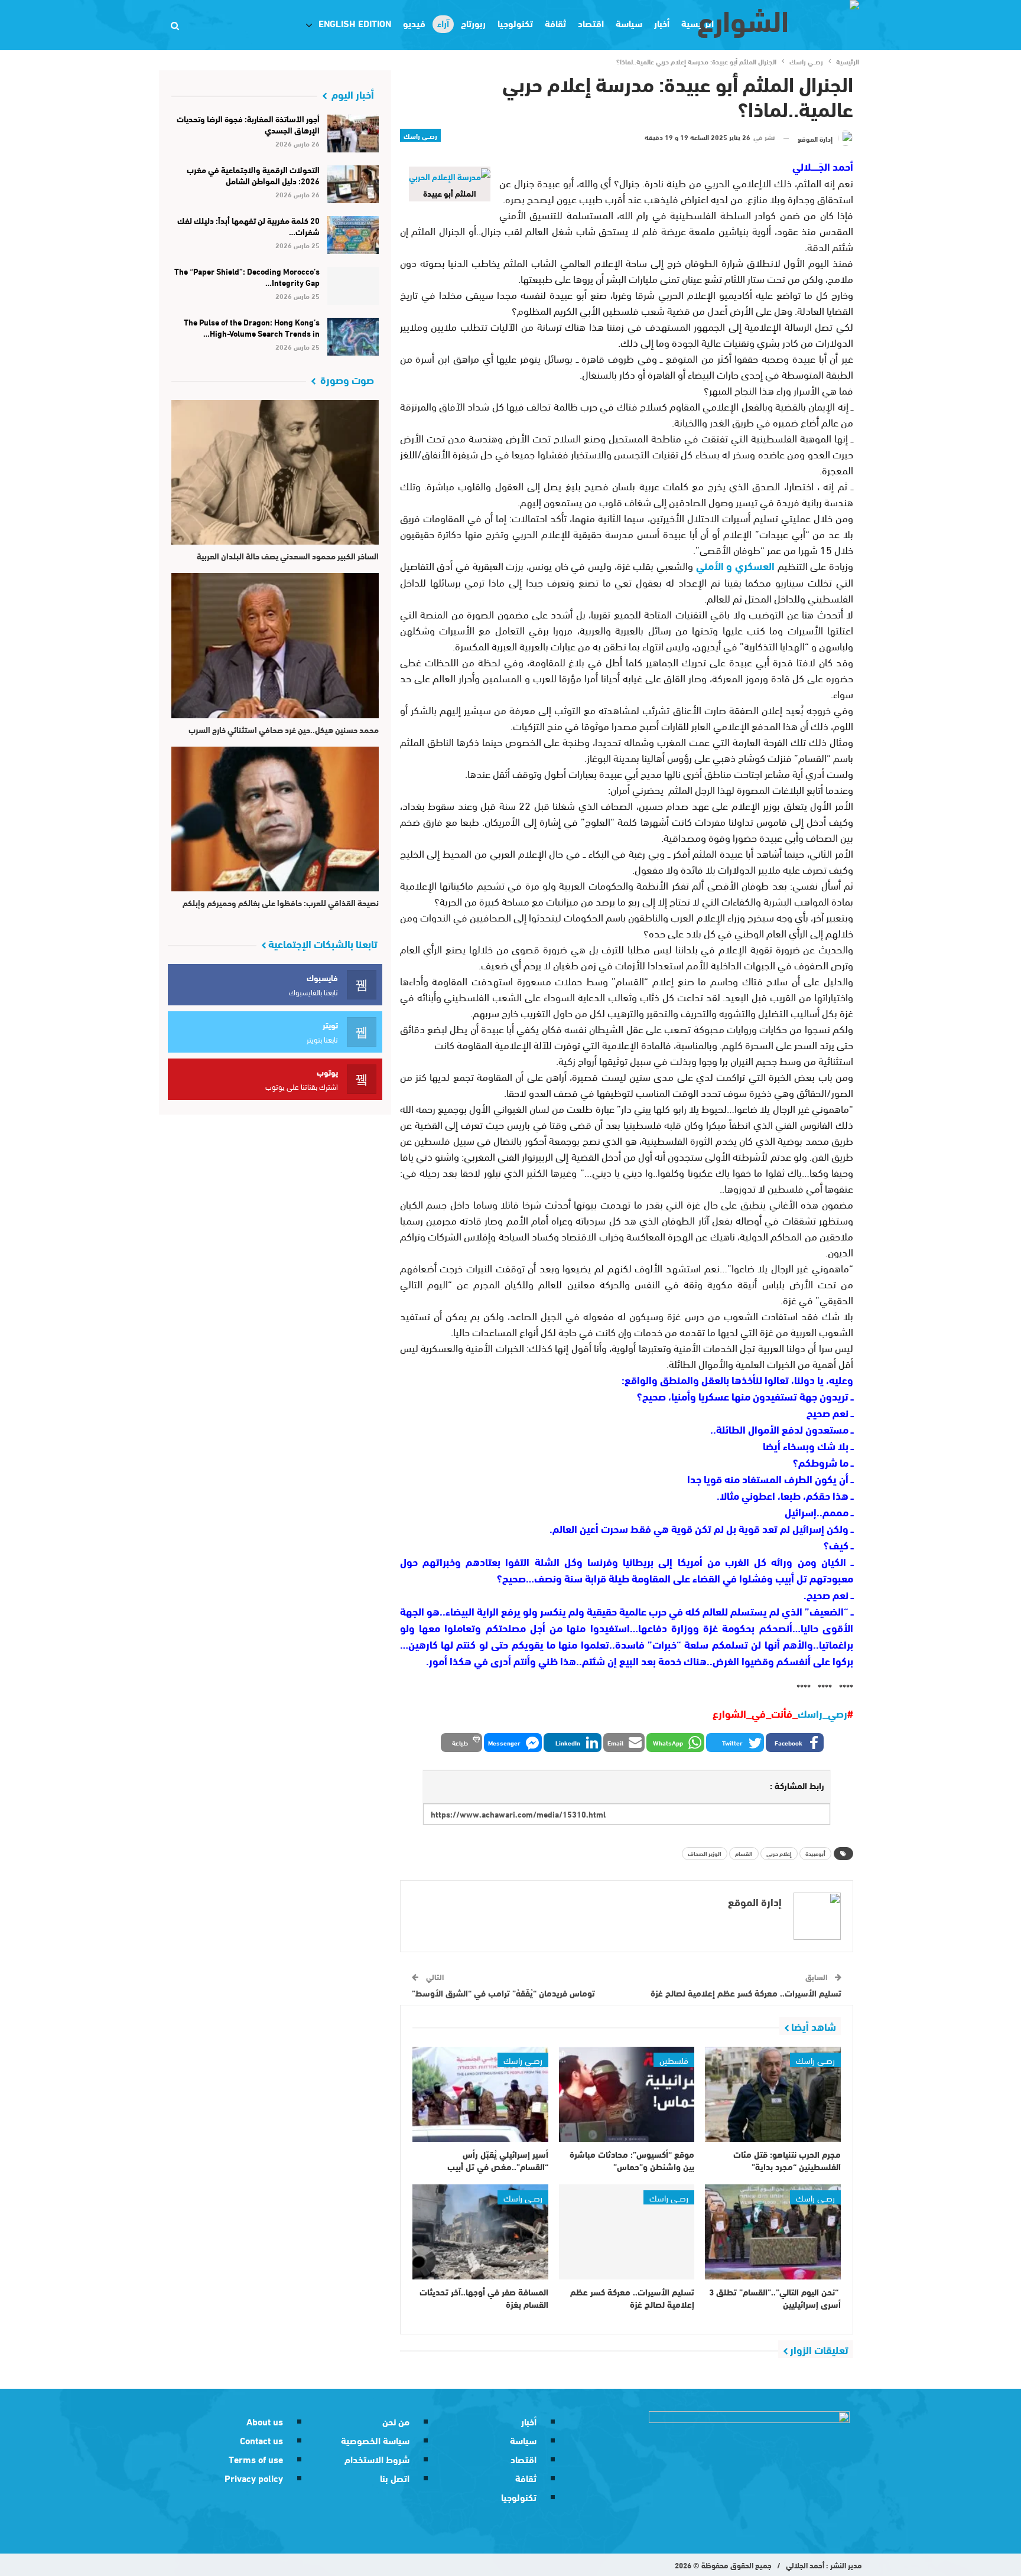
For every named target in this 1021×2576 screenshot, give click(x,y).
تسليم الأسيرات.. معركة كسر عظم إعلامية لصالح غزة (746, 1992)
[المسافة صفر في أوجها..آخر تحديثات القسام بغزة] (480, 2232)
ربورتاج (473, 23)
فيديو (414, 23)
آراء (443, 23)
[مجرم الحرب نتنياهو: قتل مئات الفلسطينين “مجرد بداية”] (773, 2094)
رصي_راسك (822, 1713)
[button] (795, 1743)
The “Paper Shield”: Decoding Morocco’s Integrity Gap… (247, 277)
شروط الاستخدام (377, 2459)
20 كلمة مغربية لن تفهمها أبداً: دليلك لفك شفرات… (248, 226)
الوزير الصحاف (705, 1853)
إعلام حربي (779, 1853)
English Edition (355, 23)
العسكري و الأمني (737, 565)
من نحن (396, 2421)
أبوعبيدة (815, 1853)
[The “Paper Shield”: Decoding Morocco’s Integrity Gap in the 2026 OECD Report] (353, 286)
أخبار (529, 2421)
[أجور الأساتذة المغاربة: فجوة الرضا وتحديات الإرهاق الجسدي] (353, 133)
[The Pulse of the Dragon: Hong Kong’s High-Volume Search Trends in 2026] (353, 337)
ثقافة (555, 23)
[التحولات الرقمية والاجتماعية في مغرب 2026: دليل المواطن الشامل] (353, 184)
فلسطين (674, 2060)
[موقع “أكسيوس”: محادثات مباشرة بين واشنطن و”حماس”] (627, 2094)
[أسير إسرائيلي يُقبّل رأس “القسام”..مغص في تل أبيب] (480, 2094)
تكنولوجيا (515, 23)
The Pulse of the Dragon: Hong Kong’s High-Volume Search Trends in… (252, 328)
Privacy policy (254, 2478)
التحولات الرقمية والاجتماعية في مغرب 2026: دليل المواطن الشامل (253, 175)
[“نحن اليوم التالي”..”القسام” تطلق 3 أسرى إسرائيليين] (773, 2232)
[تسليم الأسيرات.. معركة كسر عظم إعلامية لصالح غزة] (627, 2232)
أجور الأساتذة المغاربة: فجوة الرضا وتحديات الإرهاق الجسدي (248, 124)
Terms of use (256, 2459)
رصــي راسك (420, 135)
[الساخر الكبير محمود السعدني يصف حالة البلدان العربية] (275, 472)
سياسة (629, 23)
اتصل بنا (395, 2478)
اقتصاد (591, 23)
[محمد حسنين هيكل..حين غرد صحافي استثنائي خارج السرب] (275, 645)
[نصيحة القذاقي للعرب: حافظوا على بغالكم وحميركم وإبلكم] (275, 819)
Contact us (261, 2440)
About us (265, 2421)
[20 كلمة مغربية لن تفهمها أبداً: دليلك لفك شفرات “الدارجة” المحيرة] (353, 235)
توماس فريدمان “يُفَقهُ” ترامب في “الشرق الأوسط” (503, 1992)
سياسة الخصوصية (375, 2440)
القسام (744, 1853)
